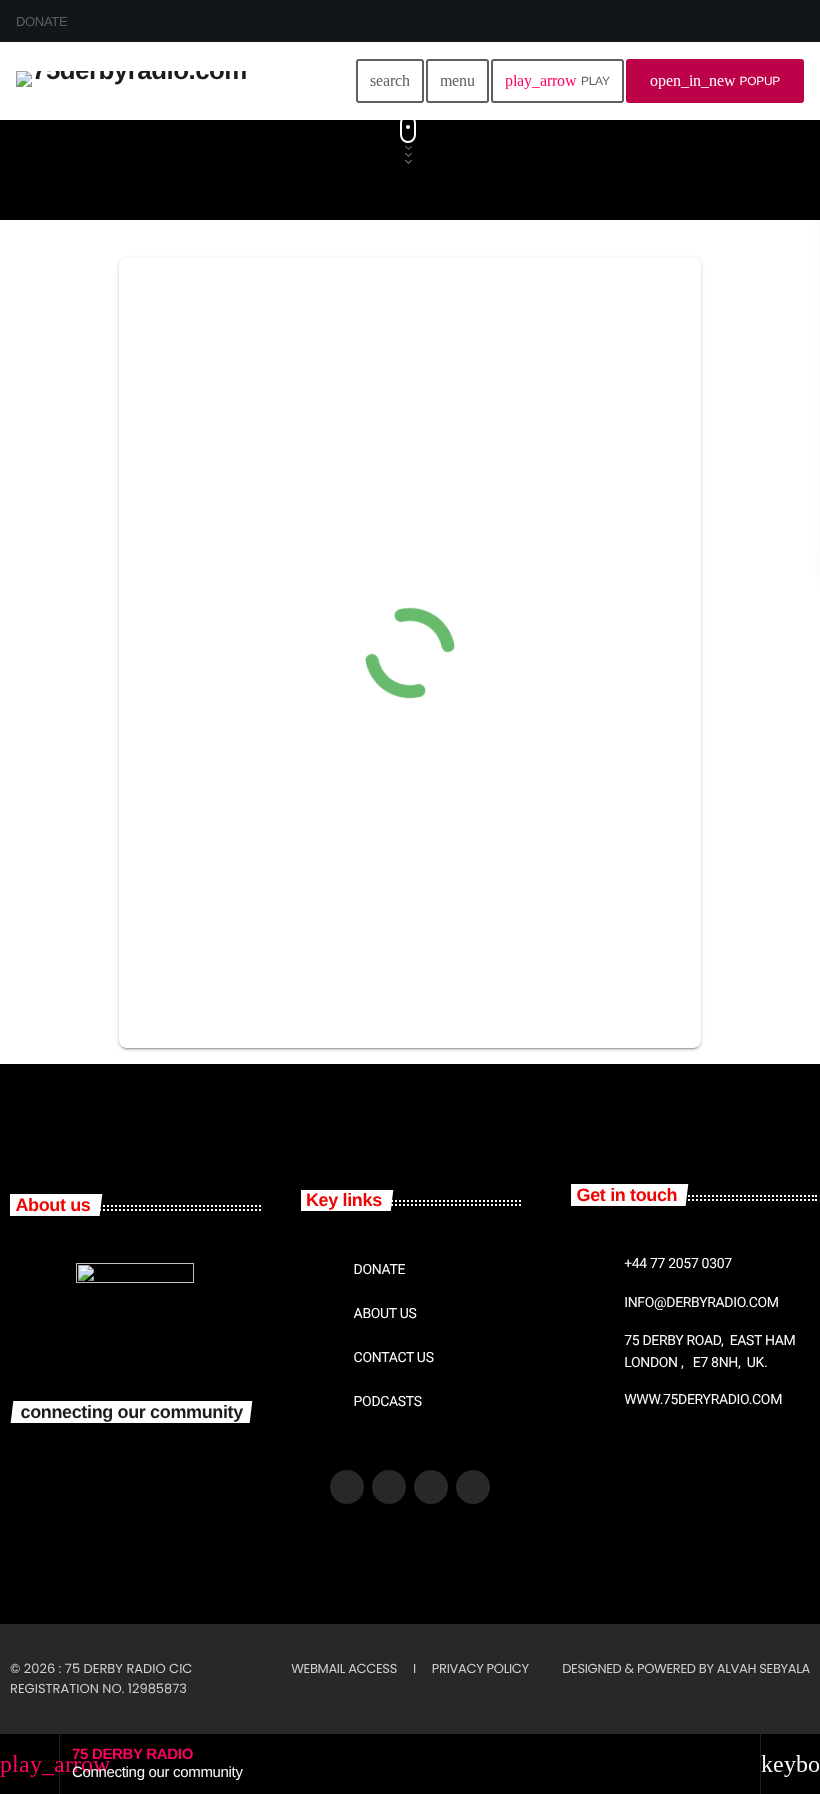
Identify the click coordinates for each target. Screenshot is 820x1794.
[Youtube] (431, 1487)
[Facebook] (347, 1487)
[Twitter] (389, 1487)
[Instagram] (473, 1487)
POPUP (715, 80)
